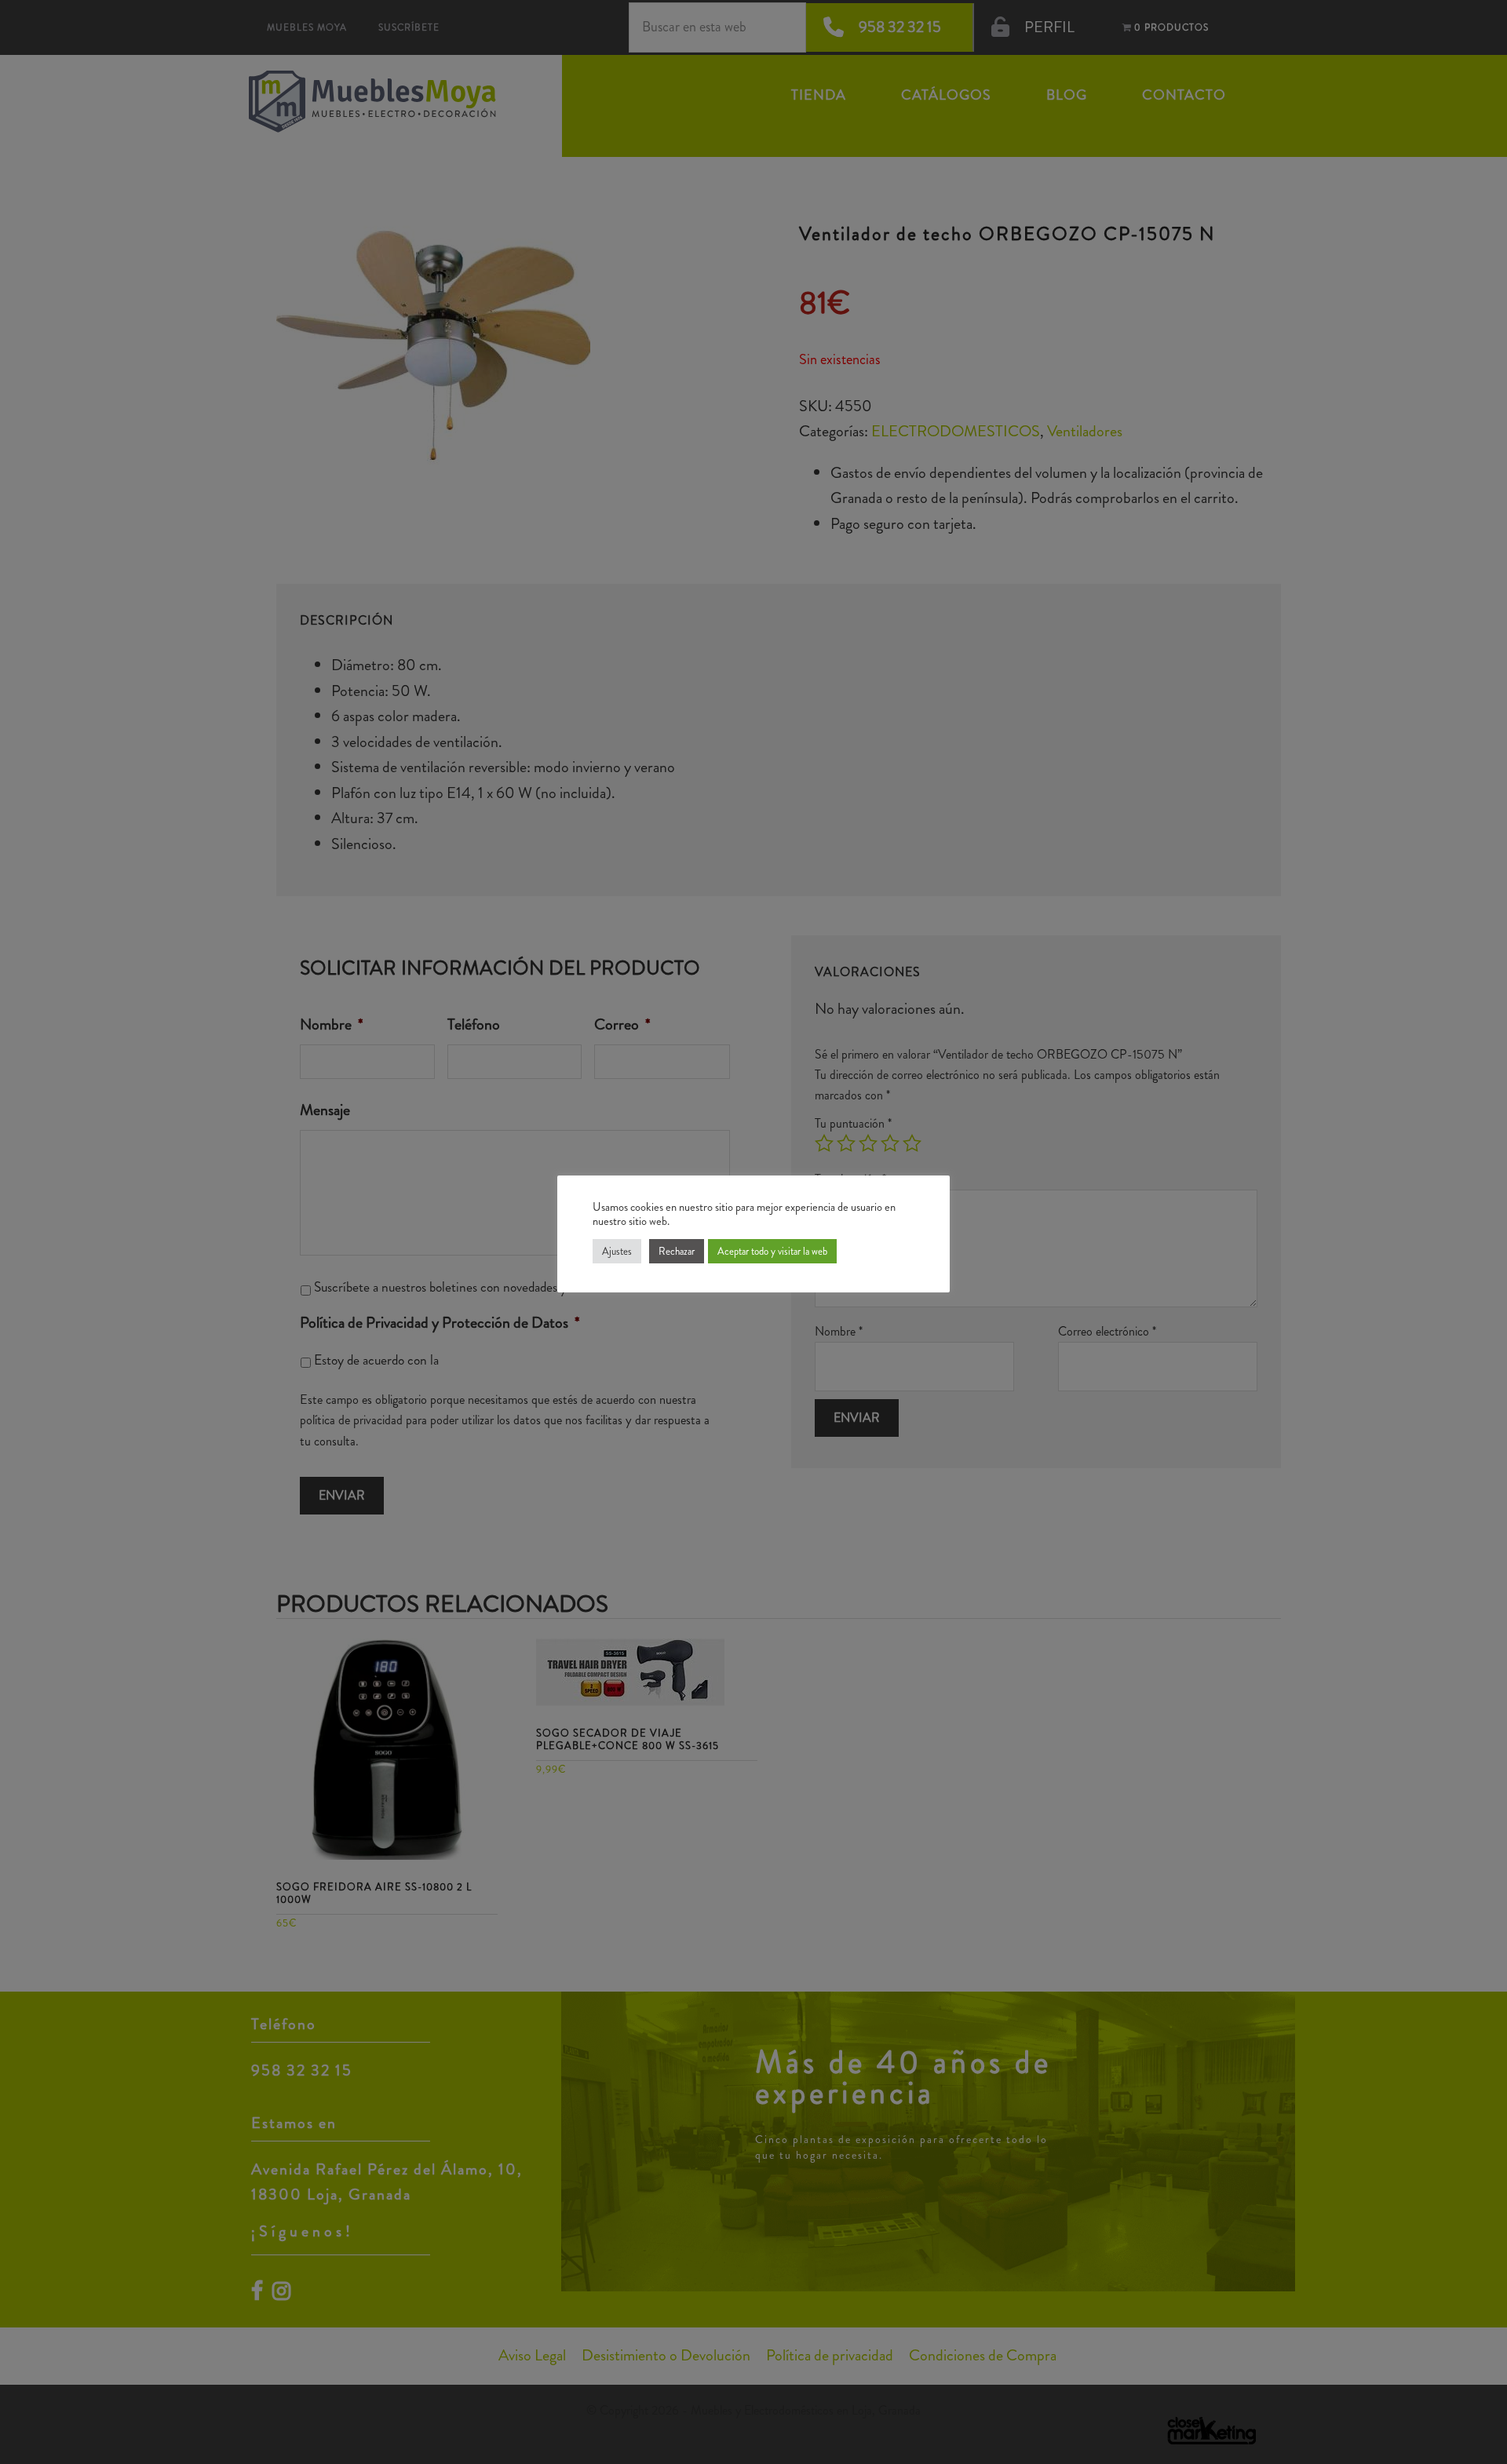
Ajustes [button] (617, 1251)
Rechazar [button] (677, 1251)
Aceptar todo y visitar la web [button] (772, 1251)
